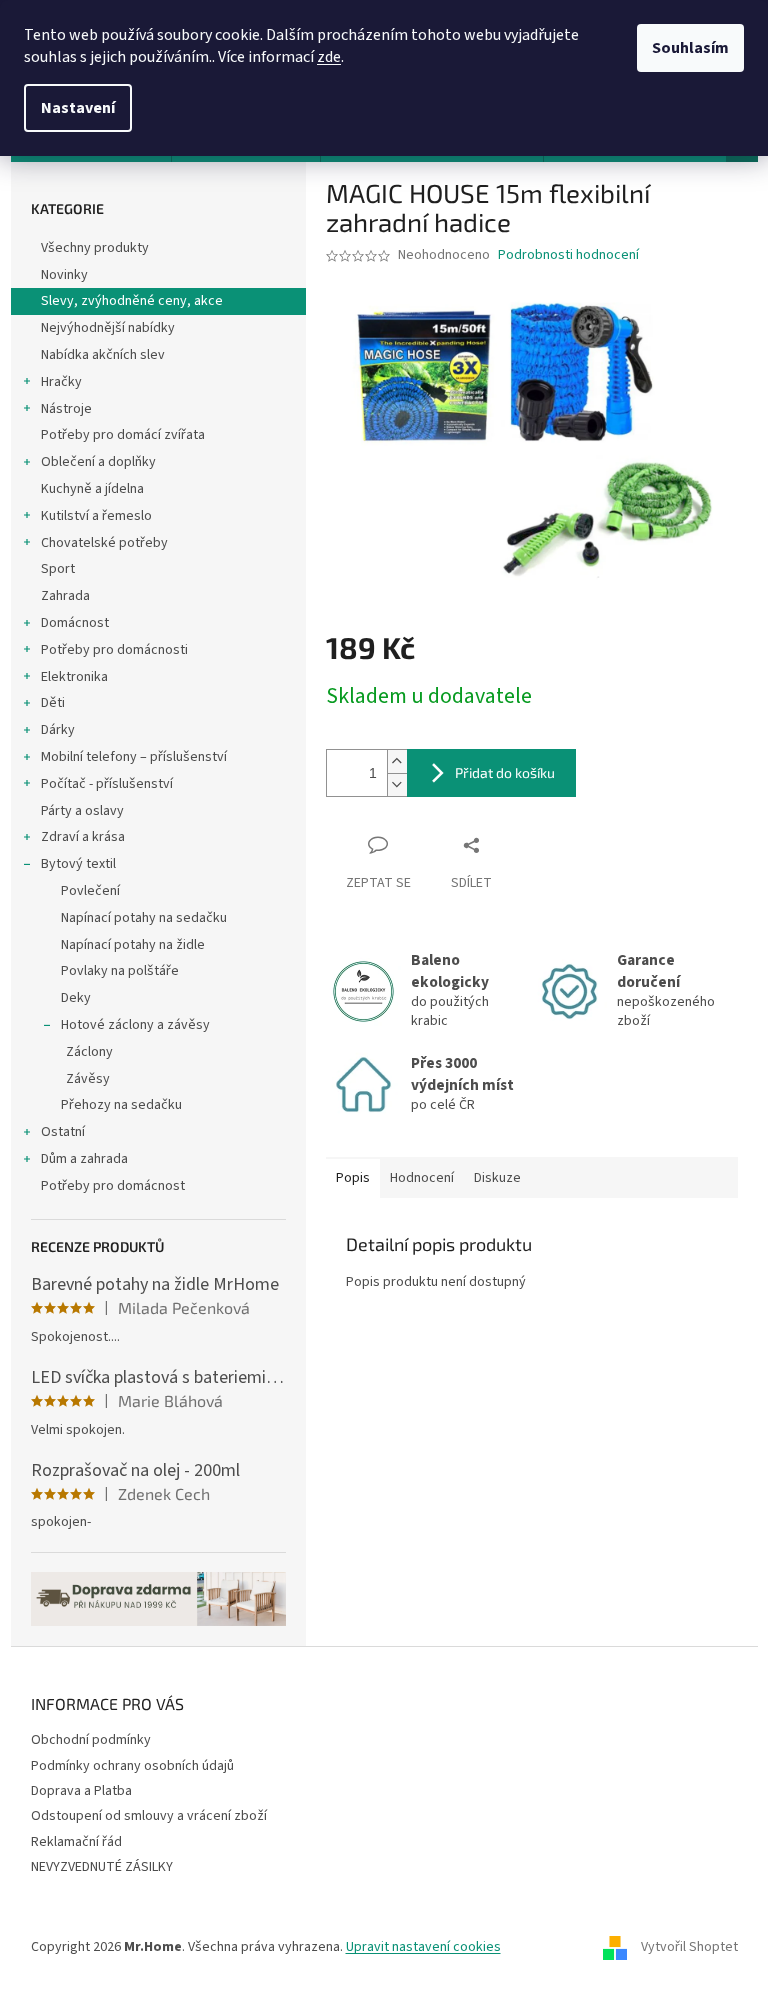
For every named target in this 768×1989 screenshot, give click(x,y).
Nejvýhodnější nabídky (108, 328)
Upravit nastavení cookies (423, 1947)
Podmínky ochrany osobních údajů (132, 1766)
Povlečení (90, 891)
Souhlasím (690, 48)
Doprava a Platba (81, 1791)
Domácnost (75, 623)
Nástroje (66, 409)
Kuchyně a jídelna (92, 489)
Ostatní (63, 1132)
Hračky (61, 382)
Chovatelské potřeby (104, 543)
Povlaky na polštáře (120, 971)
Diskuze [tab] (497, 1178)
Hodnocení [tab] (422, 1178)
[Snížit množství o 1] (397, 784)
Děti (53, 703)
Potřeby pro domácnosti (114, 650)
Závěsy (88, 1079)
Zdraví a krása (83, 837)
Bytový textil (78, 864)
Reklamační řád (76, 1842)
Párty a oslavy (82, 811)
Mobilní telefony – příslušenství (134, 757)
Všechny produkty (95, 248)
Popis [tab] (353, 1178)
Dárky (58, 730)
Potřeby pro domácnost (113, 1186)
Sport (58, 569)
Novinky (64, 275)
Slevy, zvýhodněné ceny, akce (132, 301)
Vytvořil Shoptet (689, 1948)
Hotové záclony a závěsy (135, 1025)
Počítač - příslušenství (107, 784)
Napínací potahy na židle (133, 945)
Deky (76, 998)
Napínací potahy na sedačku (144, 918)
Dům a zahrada (84, 1159)
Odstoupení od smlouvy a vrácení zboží (149, 1816)
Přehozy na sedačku (121, 1105)
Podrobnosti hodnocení (568, 255)
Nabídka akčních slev (103, 355)
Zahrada (65, 596)
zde (329, 57)
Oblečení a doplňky (98, 462)
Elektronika (74, 677)
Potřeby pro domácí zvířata (123, 435)
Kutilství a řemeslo (96, 516)
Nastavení (78, 108)
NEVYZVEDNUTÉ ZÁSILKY (102, 1867)
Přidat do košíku (505, 772)
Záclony (89, 1052)
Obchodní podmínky (91, 1740)
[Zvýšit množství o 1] (397, 761)
